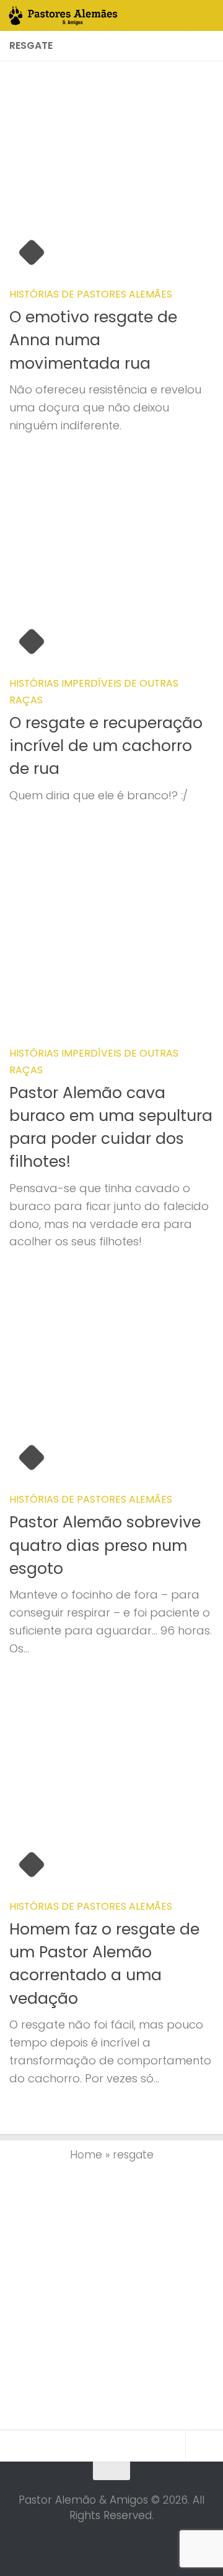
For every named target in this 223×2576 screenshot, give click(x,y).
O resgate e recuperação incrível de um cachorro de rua (106, 746)
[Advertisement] (111, 2293)
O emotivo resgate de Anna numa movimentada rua (93, 340)
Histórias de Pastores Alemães (91, 294)
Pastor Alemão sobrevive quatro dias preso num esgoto (105, 1545)
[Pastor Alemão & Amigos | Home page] (82, 15)
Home (86, 2155)
